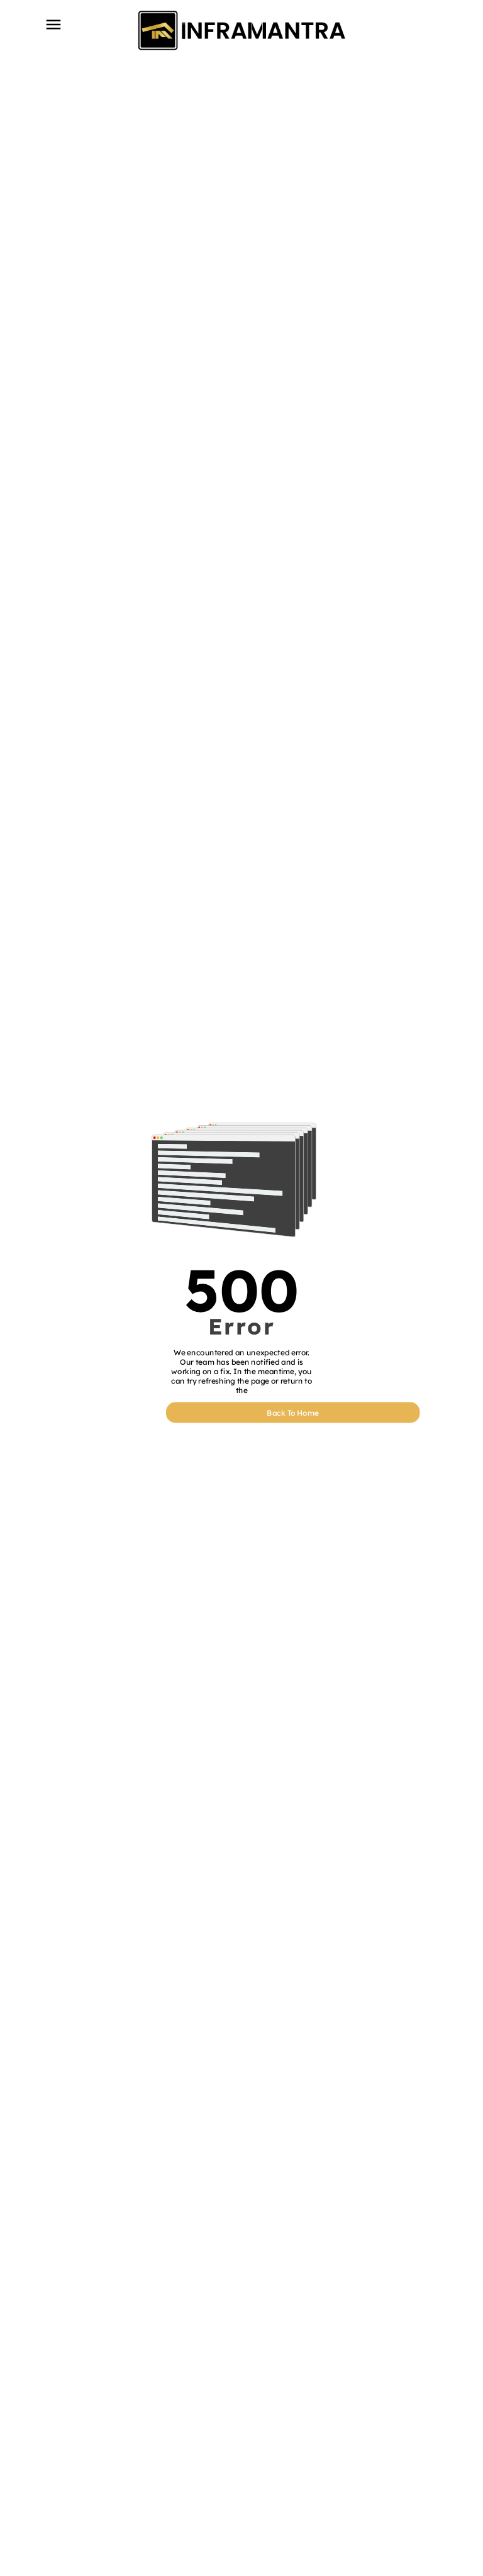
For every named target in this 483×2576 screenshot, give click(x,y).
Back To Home (293, 1412)
